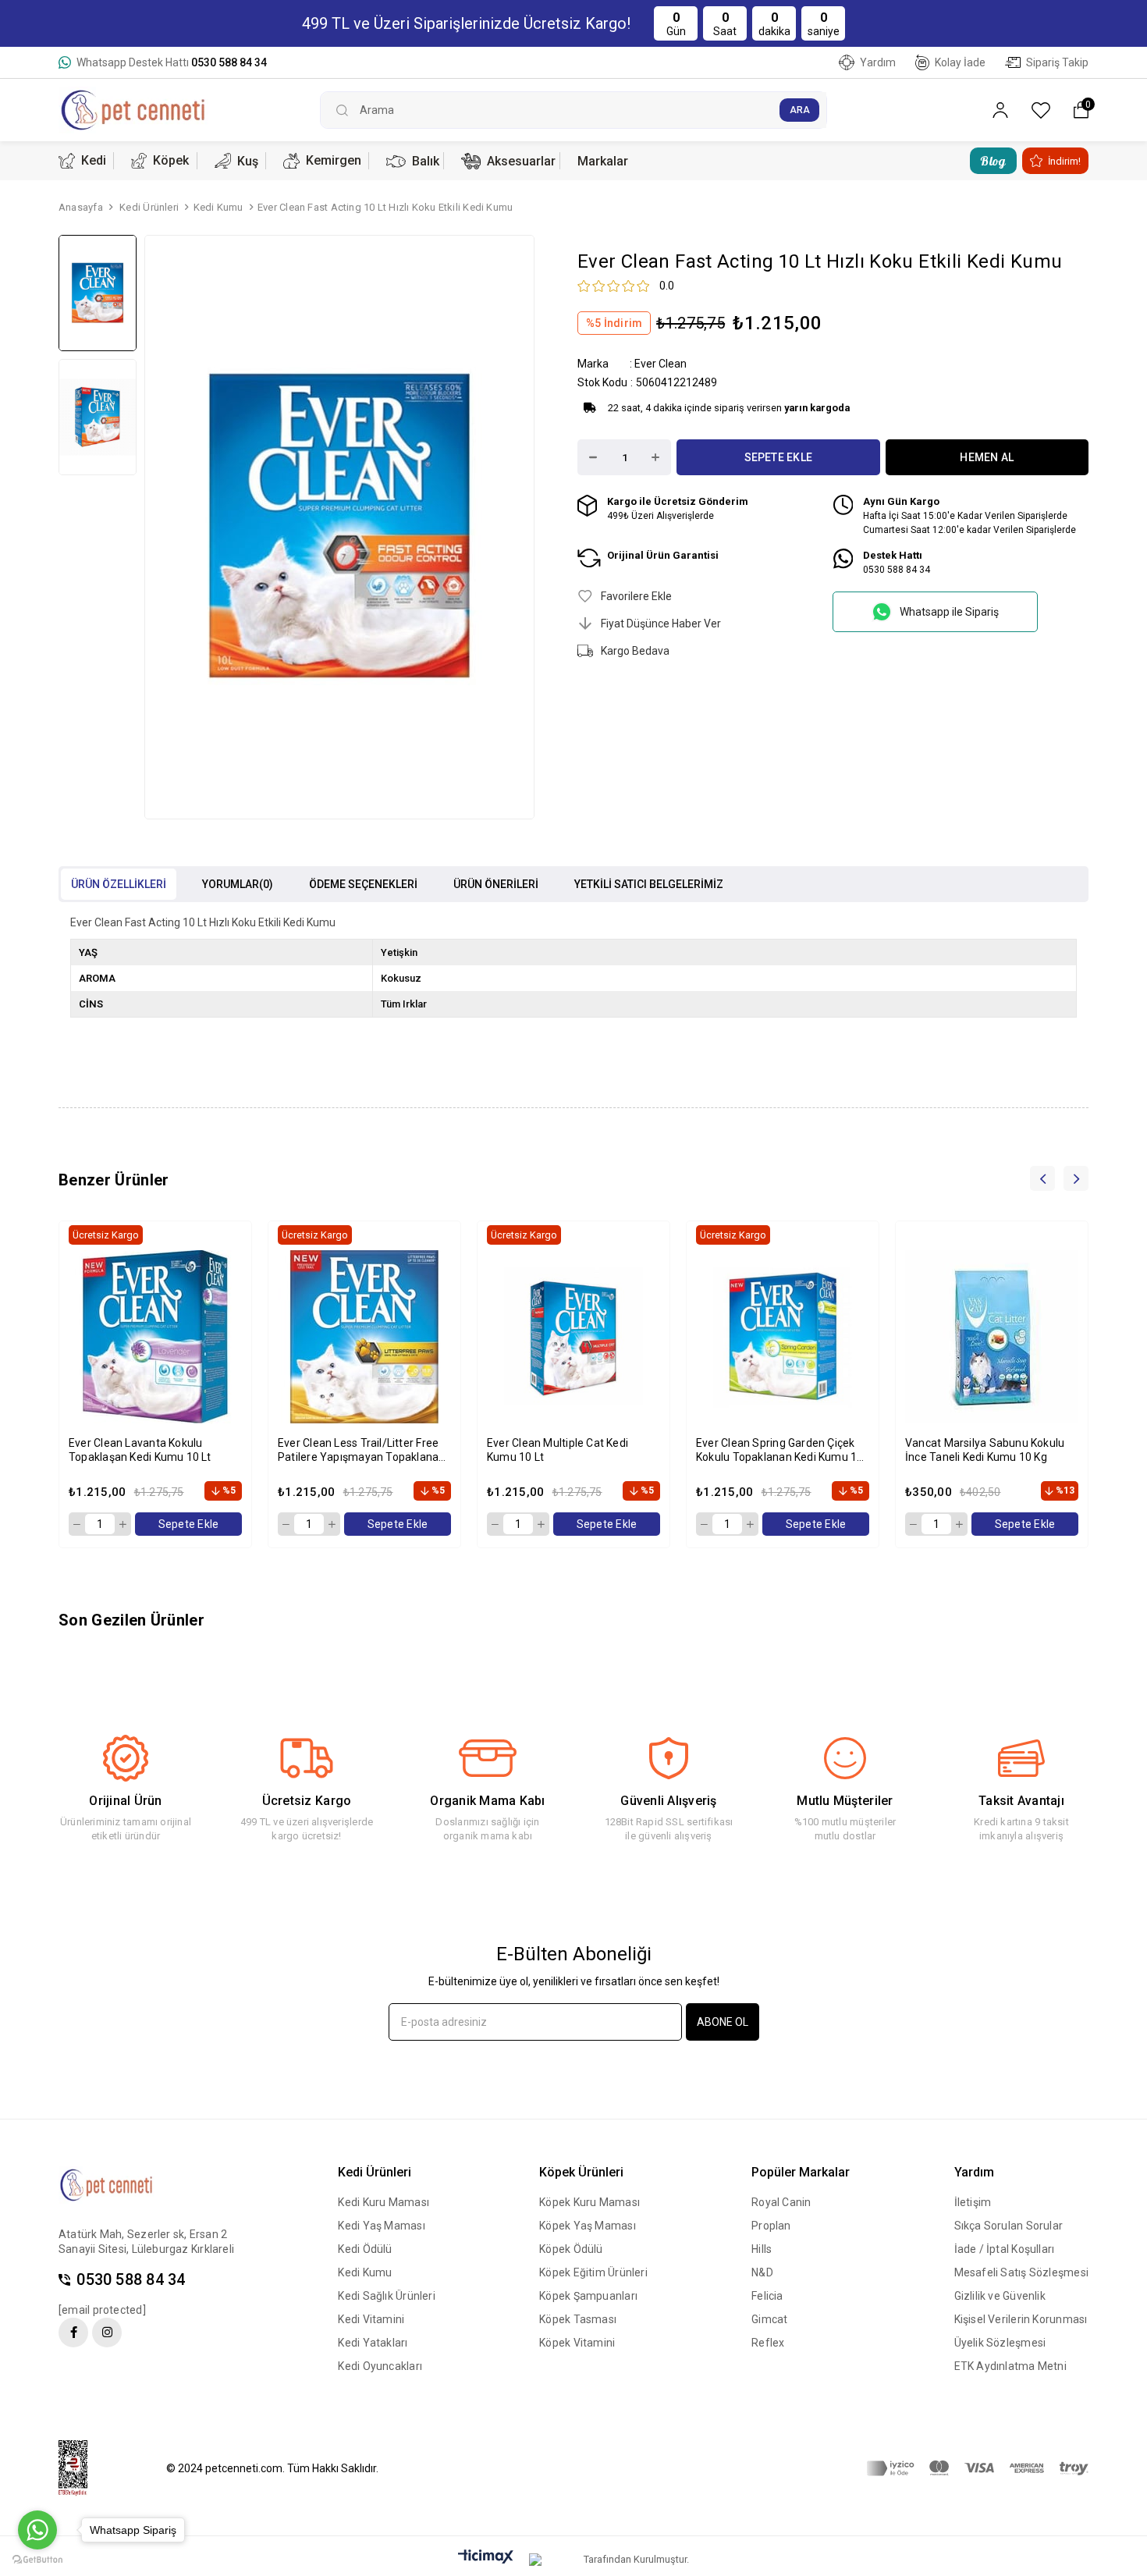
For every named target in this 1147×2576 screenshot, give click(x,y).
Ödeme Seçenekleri (363, 884)
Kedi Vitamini (371, 2319)
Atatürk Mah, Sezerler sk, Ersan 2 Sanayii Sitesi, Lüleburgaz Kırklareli (146, 2242)
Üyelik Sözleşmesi (1000, 2343)
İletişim (973, 2202)
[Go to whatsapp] (37, 2530)
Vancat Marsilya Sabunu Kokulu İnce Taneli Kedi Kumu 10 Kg (985, 1450)
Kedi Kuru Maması (384, 2202)
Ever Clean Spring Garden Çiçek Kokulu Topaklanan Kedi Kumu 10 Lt (780, 1450)
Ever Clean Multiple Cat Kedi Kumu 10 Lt (558, 1450)
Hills (762, 2249)
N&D (762, 2272)
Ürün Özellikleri (119, 884)
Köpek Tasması (578, 2319)
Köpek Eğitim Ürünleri (593, 2272)
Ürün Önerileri (496, 884)
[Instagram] (107, 2333)
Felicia (767, 2296)
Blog (993, 161)
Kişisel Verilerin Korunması (1021, 2319)
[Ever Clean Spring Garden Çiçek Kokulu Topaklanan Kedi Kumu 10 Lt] (783, 1337)
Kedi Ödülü (365, 2249)
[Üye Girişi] (1000, 110)
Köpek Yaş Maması (588, 2226)
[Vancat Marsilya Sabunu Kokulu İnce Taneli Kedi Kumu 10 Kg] (992, 1337)
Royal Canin (781, 2202)
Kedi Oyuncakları (380, 2366)
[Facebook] (73, 2333)
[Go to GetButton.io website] (37, 2560)
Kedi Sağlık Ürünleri (386, 2296)
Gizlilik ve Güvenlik (1000, 2296)
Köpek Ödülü (571, 2249)
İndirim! (1064, 161)
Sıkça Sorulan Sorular (1009, 2226)
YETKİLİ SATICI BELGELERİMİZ (649, 884)
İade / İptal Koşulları (1005, 2249)
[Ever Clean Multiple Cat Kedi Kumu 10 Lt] (573, 1337)
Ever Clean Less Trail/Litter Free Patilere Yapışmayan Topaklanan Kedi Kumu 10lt (362, 1450)
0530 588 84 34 (131, 2280)
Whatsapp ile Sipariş (949, 612)
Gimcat (769, 2319)
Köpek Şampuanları (588, 2296)
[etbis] (83, 2468)
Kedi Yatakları (373, 2343)
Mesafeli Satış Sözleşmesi (1022, 2272)
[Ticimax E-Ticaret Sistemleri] (486, 2558)
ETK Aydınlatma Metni (1010, 2366)
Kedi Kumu (365, 2272)
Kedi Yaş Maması (381, 2226)
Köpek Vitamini (577, 2343)
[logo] (119, 2185)
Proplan (771, 2226)
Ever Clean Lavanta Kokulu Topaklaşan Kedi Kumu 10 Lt (140, 1450)
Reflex (768, 2343)
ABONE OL (723, 2022)
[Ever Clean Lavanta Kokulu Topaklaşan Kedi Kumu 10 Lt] (155, 1337)
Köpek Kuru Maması (589, 2202)
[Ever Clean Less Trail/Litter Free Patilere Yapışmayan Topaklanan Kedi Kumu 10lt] (364, 1337)
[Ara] (799, 110)
